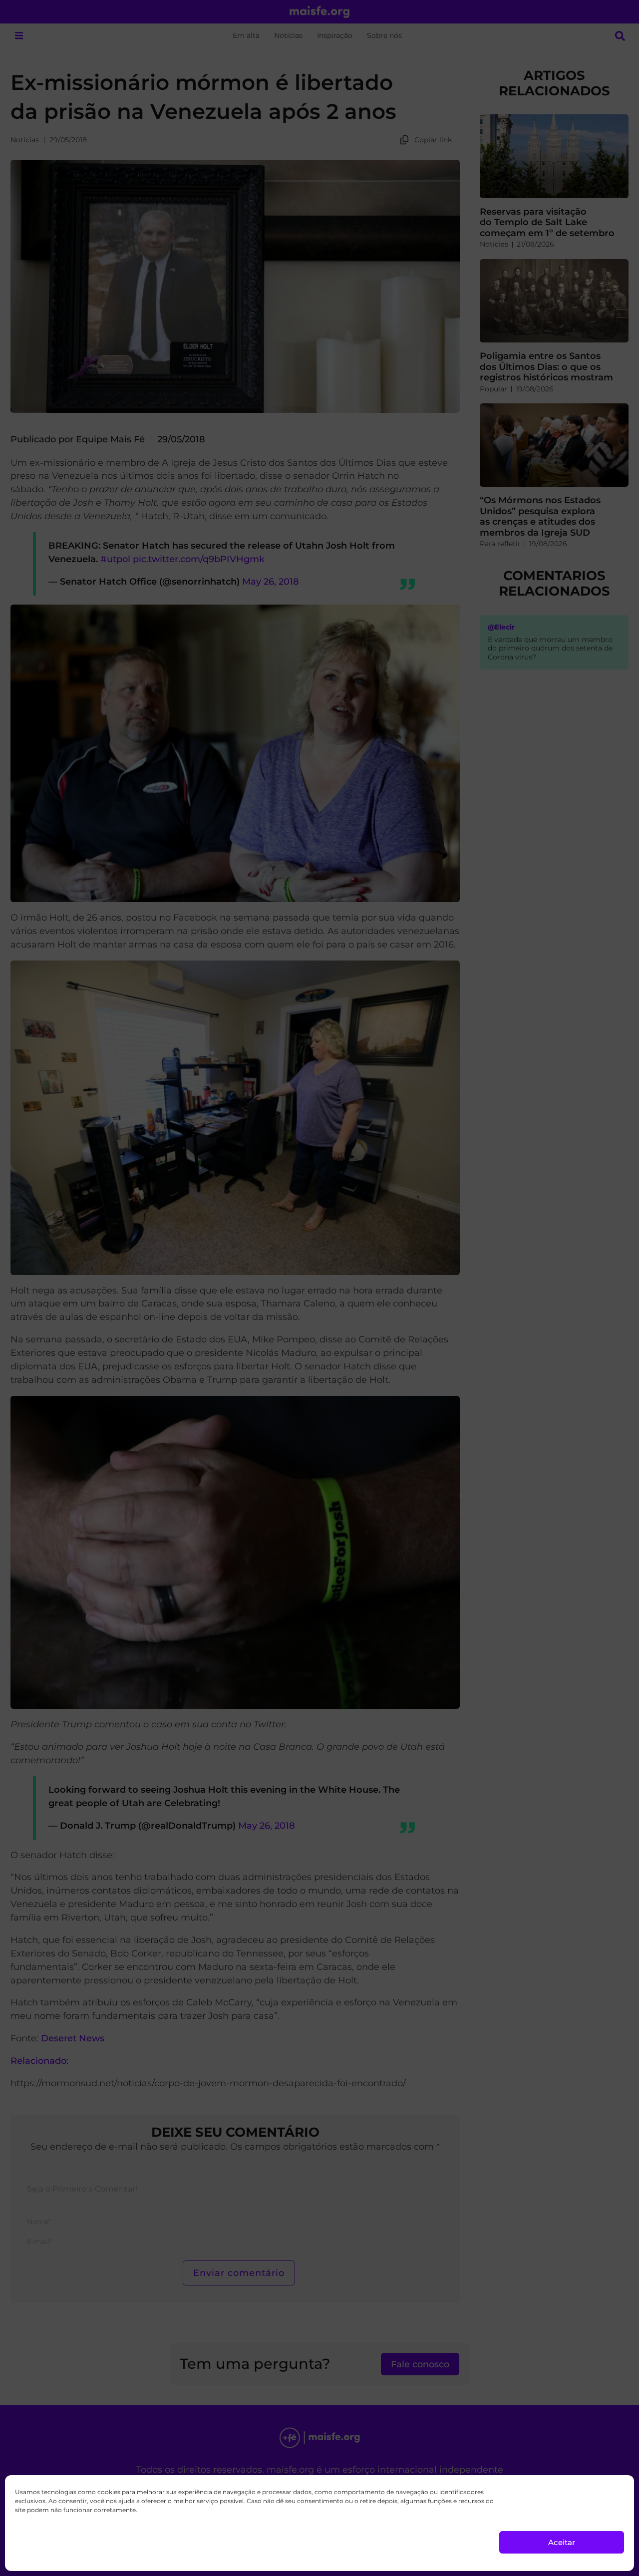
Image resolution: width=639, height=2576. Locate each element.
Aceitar (562, 2542)
